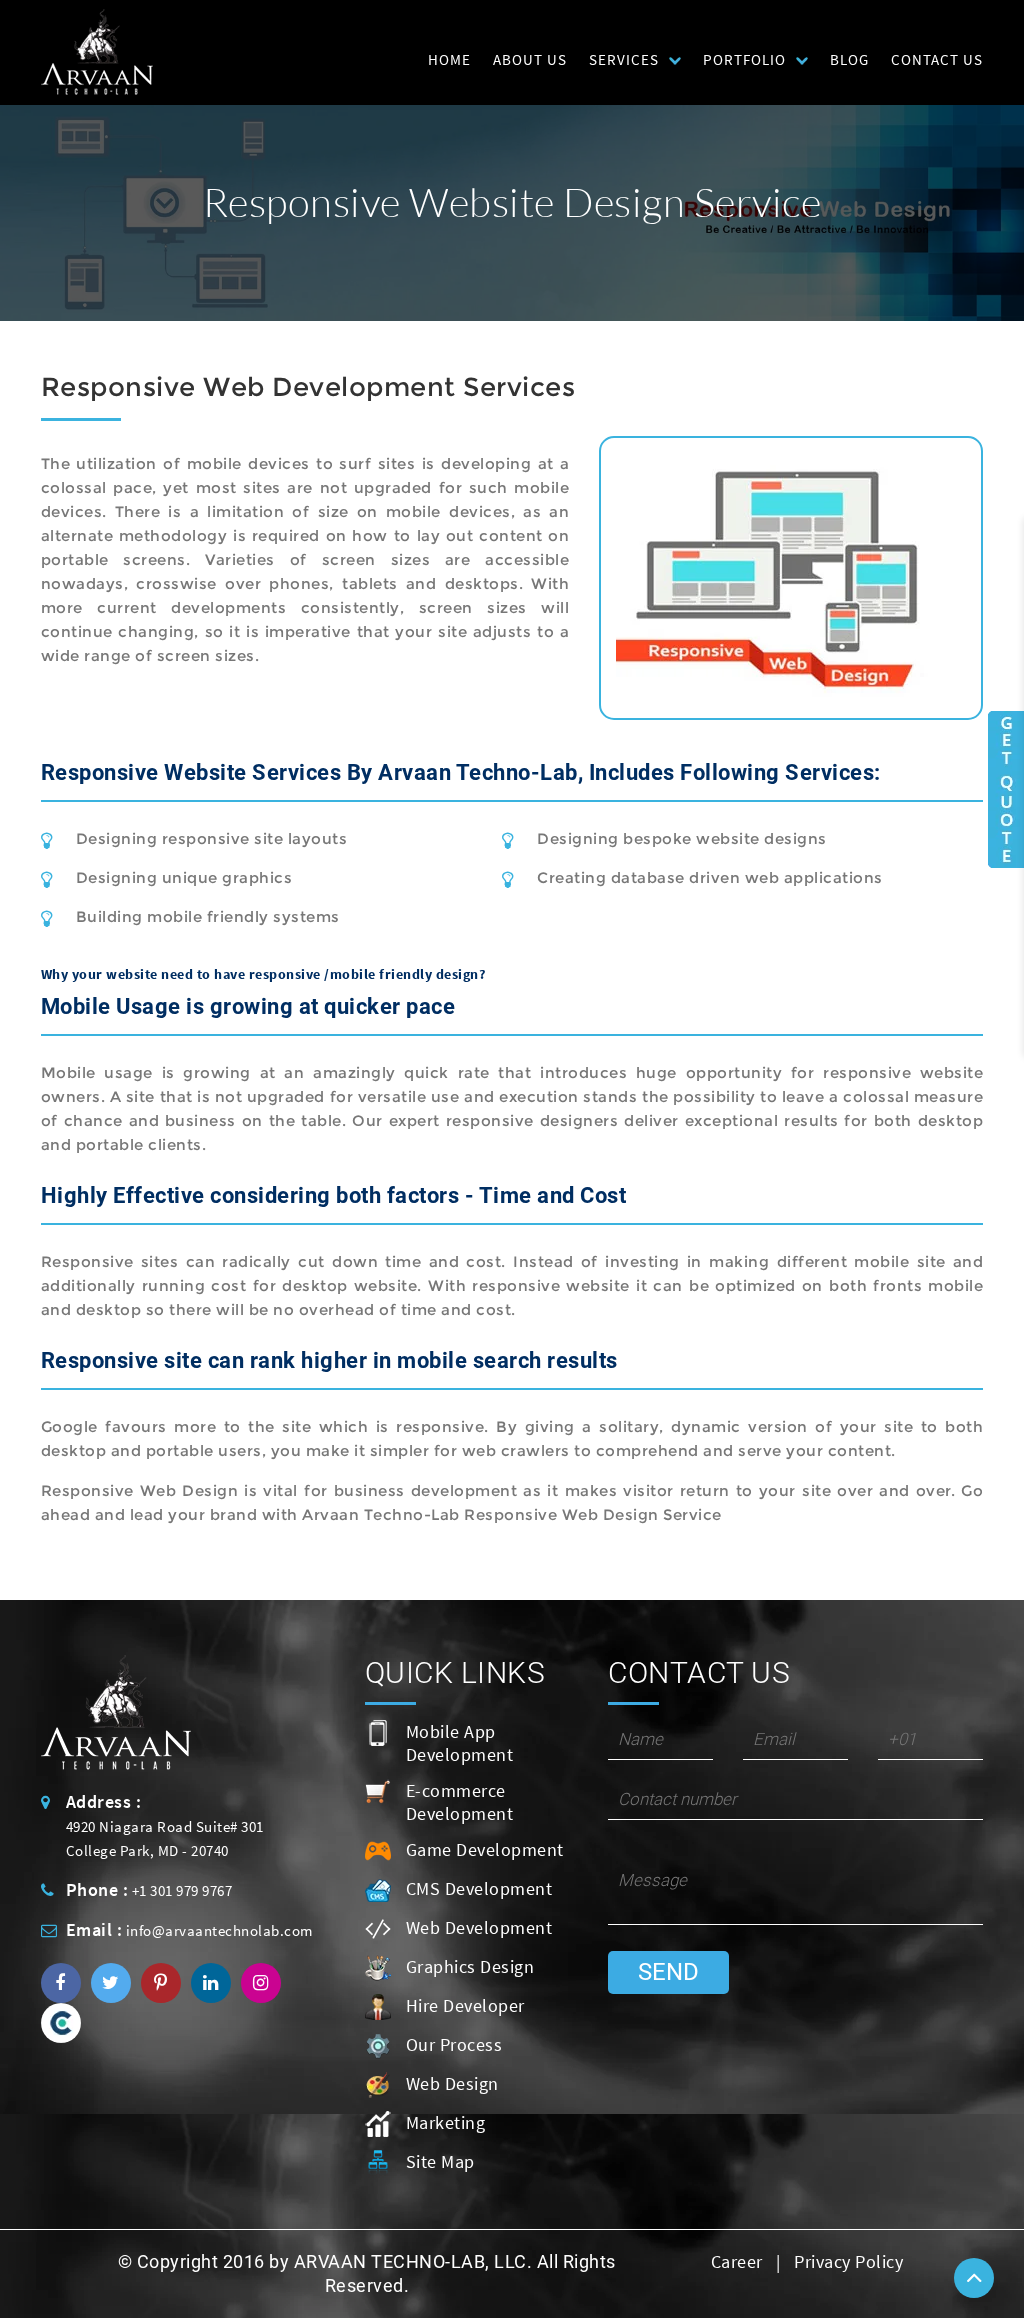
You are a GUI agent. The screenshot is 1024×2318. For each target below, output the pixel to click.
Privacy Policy (848, 2261)
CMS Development (479, 1888)
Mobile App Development (460, 1743)
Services (624, 59)
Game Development (485, 1849)
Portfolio (744, 59)
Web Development (479, 1927)
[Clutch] (61, 2021)
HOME (449, 59)
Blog (849, 59)
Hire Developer (465, 2005)
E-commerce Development (460, 1802)
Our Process (454, 2044)
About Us (530, 59)
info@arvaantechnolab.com (219, 1930)
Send (668, 1972)
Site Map (440, 2161)
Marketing (446, 2122)
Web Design (452, 2083)
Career (737, 2261)
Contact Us (937, 59)
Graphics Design (470, 1966)
